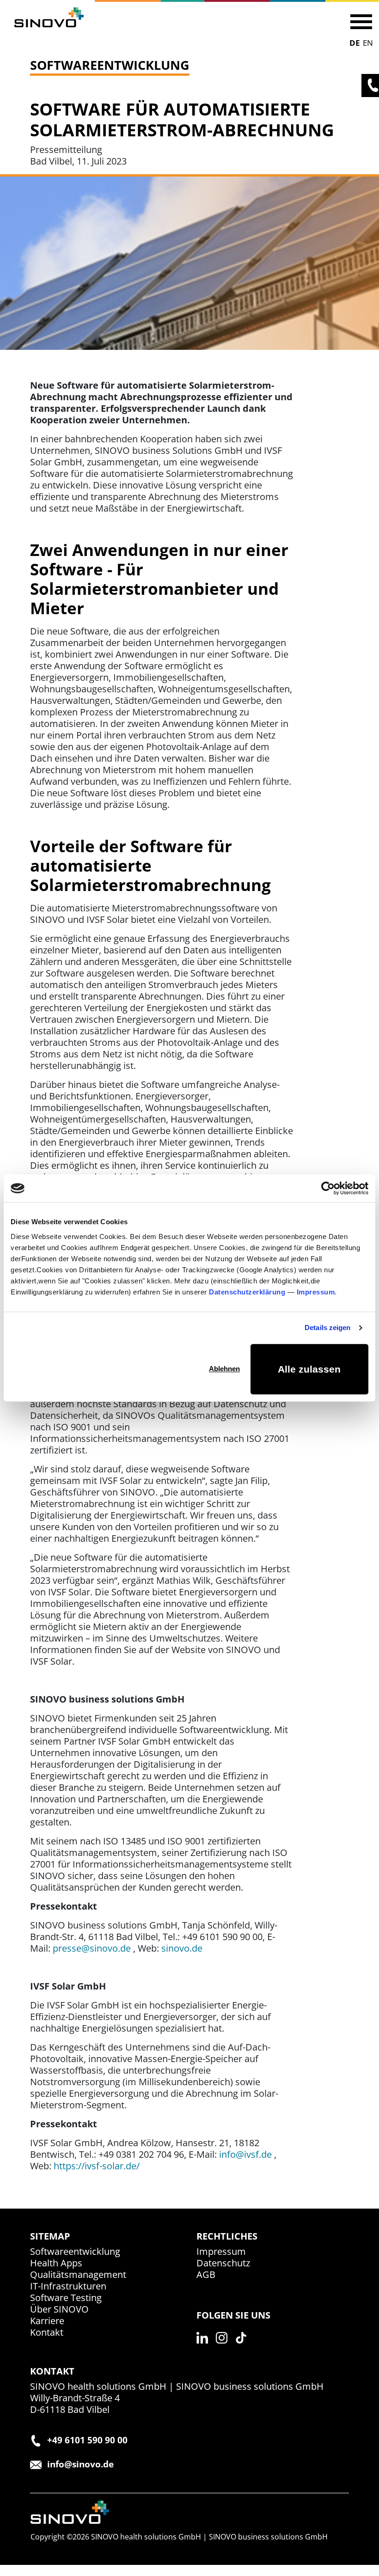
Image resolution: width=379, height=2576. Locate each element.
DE (355, 43)
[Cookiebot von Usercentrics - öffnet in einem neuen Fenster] (328, 1188)
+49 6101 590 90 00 (87, 2440)
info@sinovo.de (80, 2464)
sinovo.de (182, 1948)
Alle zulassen (309, 1369)
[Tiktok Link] (244, 2348)
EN (368, 43)
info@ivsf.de (245, 2154)
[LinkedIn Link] (205, 2348)
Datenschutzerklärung (247, 1292)
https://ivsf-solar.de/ (97, 2166)
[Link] (49, 17)
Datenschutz (223, 2263)
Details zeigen (327, 1328)
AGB (206, 2274)
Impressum (316, 1292)
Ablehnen (224, 1369)
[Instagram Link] (224, 2348)
